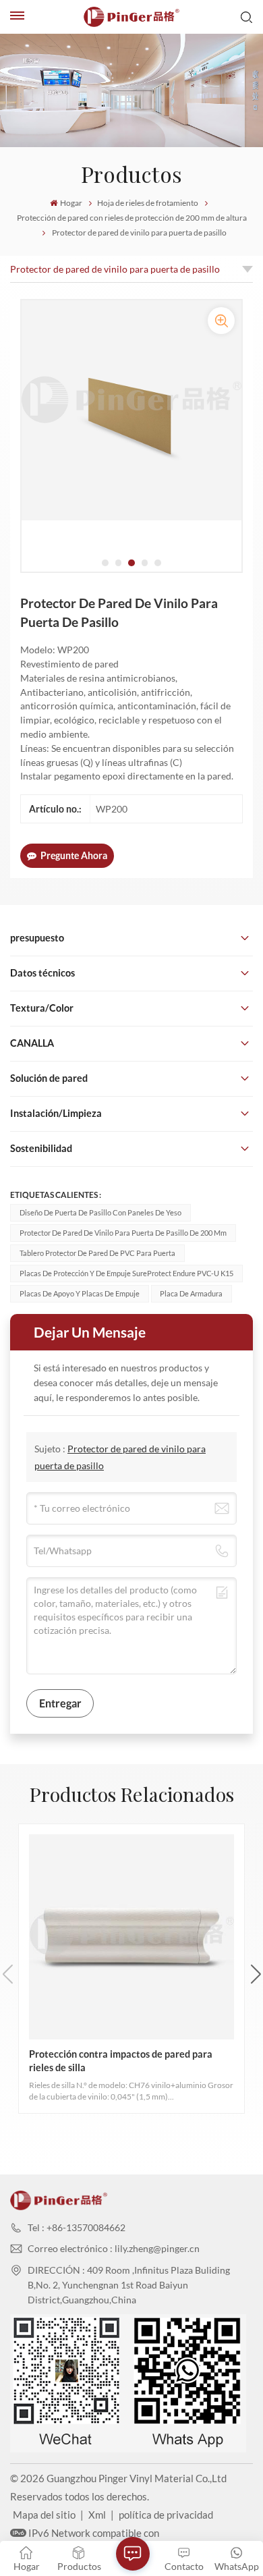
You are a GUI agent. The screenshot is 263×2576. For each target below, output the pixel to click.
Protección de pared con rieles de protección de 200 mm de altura (132, 218)
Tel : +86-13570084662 (77, 2227)
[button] (105, 563)
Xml (97, 2515)
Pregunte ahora (74, 855)
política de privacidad (166, 2515)
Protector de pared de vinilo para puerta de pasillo (115, 269)
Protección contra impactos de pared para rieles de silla (121, 2060)
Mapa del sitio (44, 2515)
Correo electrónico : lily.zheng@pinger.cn (114, 2248)
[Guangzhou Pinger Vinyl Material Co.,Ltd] (131, 17)
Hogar (71, 203)
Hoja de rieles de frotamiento (148, 203)
